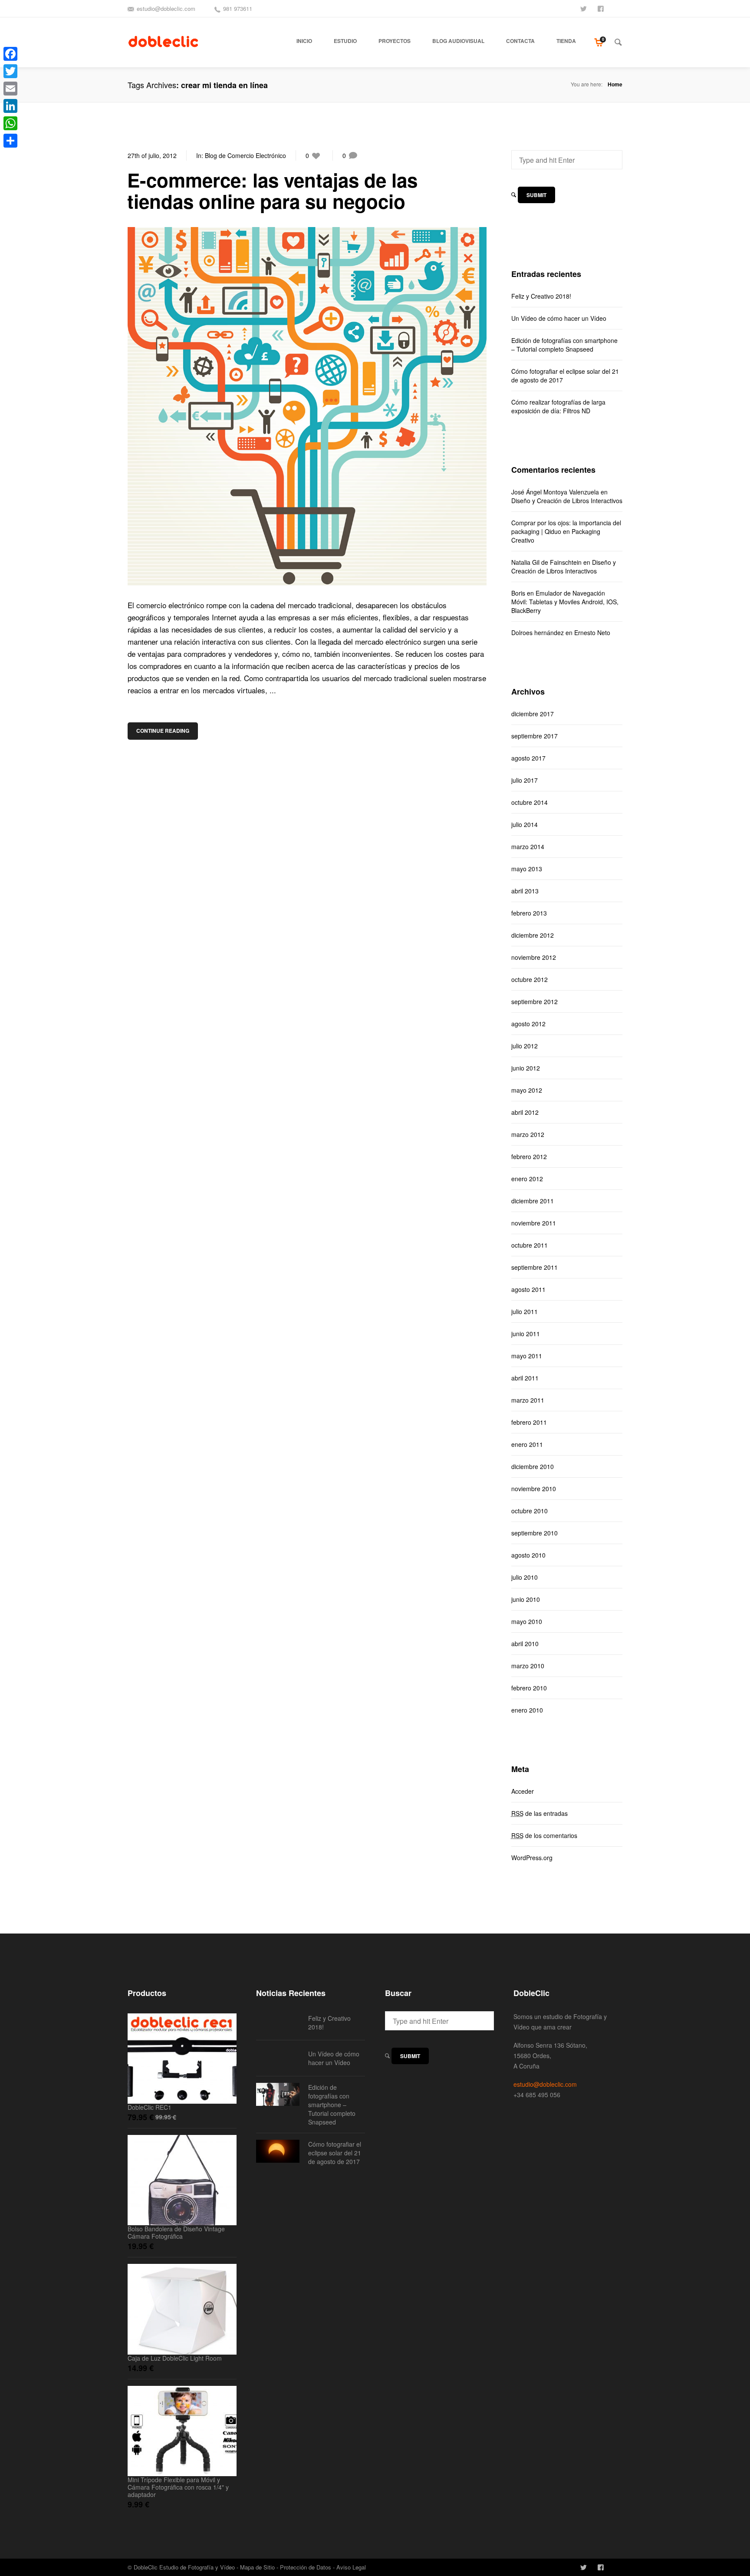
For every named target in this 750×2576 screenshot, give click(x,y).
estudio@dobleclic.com (166, 8)
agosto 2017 (528, 758)
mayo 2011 (527, 1356)
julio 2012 (525, 1046)
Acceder (523, 1791)
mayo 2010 (527, 1621)
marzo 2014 (528, 847)
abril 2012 (525, 1112)
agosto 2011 (528, 1289)
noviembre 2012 (534, 957)
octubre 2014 (530, 802)
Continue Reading (163, 731)
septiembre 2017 (535, 736)
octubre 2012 (530, 979)
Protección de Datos (306, 2567)
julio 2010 (525, 1577)
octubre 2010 (530, 1511)
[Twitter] (10, 71)
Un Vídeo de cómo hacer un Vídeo (559, 318)
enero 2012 (527, 1179)
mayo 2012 (527, 1090)
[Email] (10, 89)
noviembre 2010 (534, 1489)
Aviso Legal (351, 2567)
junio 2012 (526, 1068)
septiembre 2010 (535, 1533)
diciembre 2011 (533, 1201)
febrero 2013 (529, 913)
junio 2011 (526, 1334)
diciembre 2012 (533, 935)
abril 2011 (525, 1378)
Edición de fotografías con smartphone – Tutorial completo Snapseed (564, 345)
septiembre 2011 (535, 1267)
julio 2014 (525, 824)
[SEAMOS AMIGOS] (602, 8)
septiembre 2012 (535, 1001)
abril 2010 (525, 1644)
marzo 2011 (528, 1400)
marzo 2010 (528, 1666)
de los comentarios (544, 1835)
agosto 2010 (528, 1555)
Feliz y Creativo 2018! (541, 296)
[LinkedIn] (10, 106)
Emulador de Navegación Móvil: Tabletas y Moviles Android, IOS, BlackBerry (565, 602)
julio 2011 (525, 1311)
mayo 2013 (527, 869)
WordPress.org (532, 1858)
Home (615, 84)
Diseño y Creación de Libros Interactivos (567, 501)
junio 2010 (526, 1599)
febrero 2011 (529, 1422)
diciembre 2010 (533, 1466)
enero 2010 (527, 1710)
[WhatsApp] (10, 123)
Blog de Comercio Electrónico (245, 155)
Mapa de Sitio (257, 2567)
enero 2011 (527, 1444)
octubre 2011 (530, 1245)
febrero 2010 (529, 1688)
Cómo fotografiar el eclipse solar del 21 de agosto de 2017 (565, 376)
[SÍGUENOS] (584, 8)
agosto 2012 (528, 1024)
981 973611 (238, 8)
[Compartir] (10, 141)
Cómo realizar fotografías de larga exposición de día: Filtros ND (558, 406)
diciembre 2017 (533, 714)
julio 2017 (525, 780)
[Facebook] (10, 54)
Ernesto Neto (592, 632)
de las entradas (539, 1813)
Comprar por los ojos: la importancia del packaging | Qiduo (566, 527)
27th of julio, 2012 (152, 155)
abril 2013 (525, 891)
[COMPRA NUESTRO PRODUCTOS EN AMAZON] (619, 8)
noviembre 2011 (534, 1223)
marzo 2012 (528, 1134)
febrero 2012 (529, 1156)
